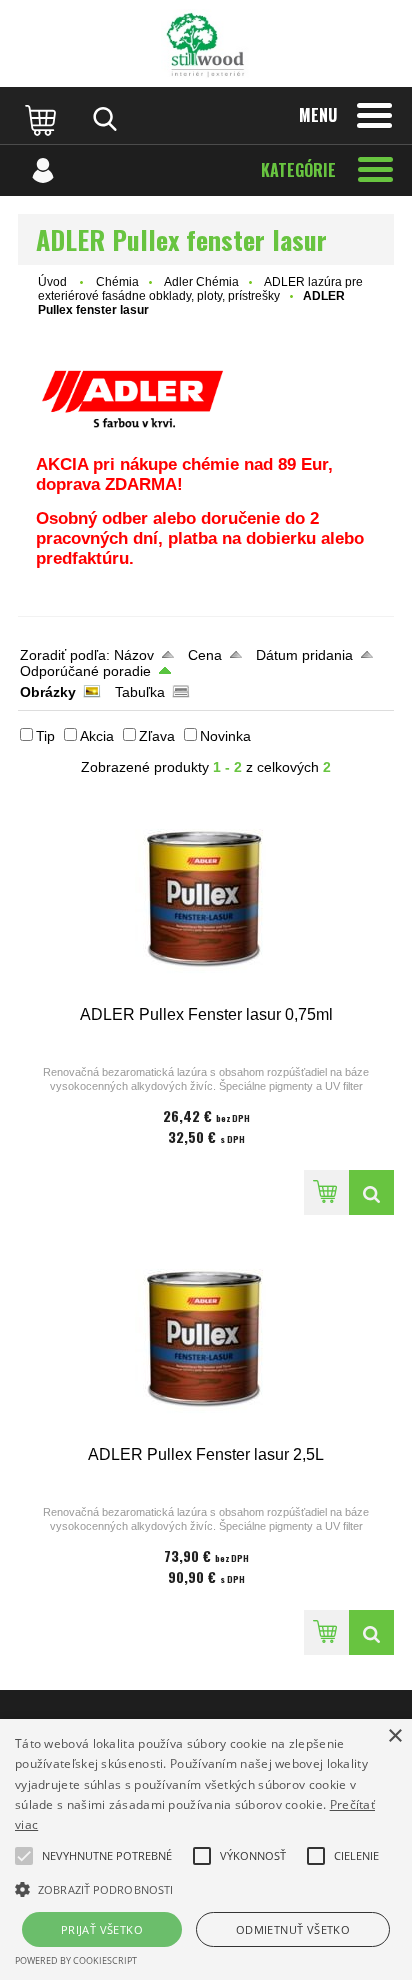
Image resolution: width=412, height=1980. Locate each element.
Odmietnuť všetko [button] (293, 1929)
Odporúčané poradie (85, 671)
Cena (205, 655)
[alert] (206, 1849)
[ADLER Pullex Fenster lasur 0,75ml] (206, 899)
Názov (134, 655)
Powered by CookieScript (76, 1960)
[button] (107, 1856)
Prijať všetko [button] (102, 1929)
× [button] (394, 1736)
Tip (45, 736)
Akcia (97, 736)
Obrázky (48, 692)
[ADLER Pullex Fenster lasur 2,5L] (206, 1339)
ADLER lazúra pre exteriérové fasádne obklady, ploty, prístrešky (200, 289)
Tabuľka (140, 692)
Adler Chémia (201, 282)
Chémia (117, 282)
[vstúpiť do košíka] (43, 119)
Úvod (52, 282)
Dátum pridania (304, 655)
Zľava (157, 736)
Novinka (225, 736)
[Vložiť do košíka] (326, 1192)
